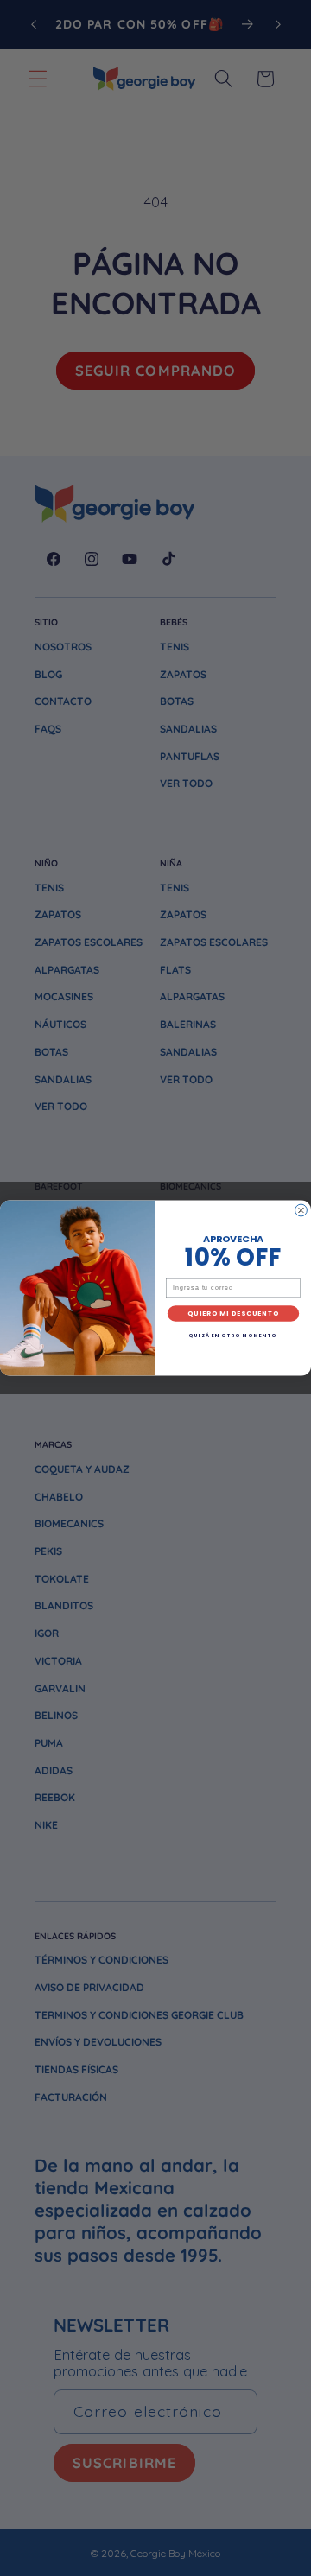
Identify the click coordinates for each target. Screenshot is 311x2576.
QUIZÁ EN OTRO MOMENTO (233, 1336)
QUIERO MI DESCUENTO (233, 1313)
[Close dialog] (301, 1210)
